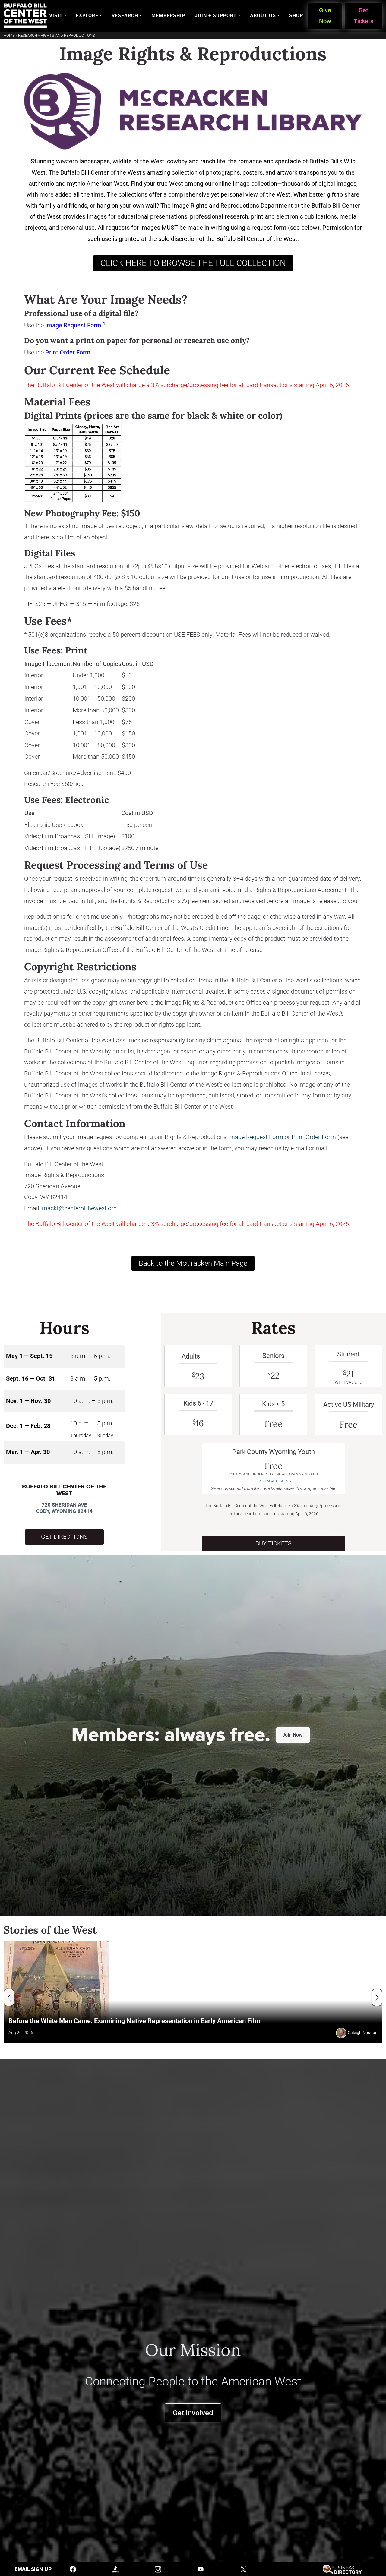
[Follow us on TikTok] (115, 2569)
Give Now (325, 16)
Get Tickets (364, 16)
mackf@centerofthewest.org (79, 1208)
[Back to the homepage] (25, 16)
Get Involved (193, 2413)
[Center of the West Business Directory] (342, 2569)
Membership (168, 16)
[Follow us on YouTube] (201, 2569)
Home (9, 35)
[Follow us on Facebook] (73, 2569)
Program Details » (274, 1481)
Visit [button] (56, 16)
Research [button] (125, 16)
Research (28, 35)
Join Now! (293, 1735)
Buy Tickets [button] (274, 1543)
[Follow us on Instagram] (158, 2569)
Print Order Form (68, 353)
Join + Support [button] (216, 16)
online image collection (246, 184)
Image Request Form (73, 325)
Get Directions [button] (64, 1537)
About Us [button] (263, 16)
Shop (296, 16)
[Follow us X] (243, 2569)
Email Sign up (33, 2569)
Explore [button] (87, 16)
